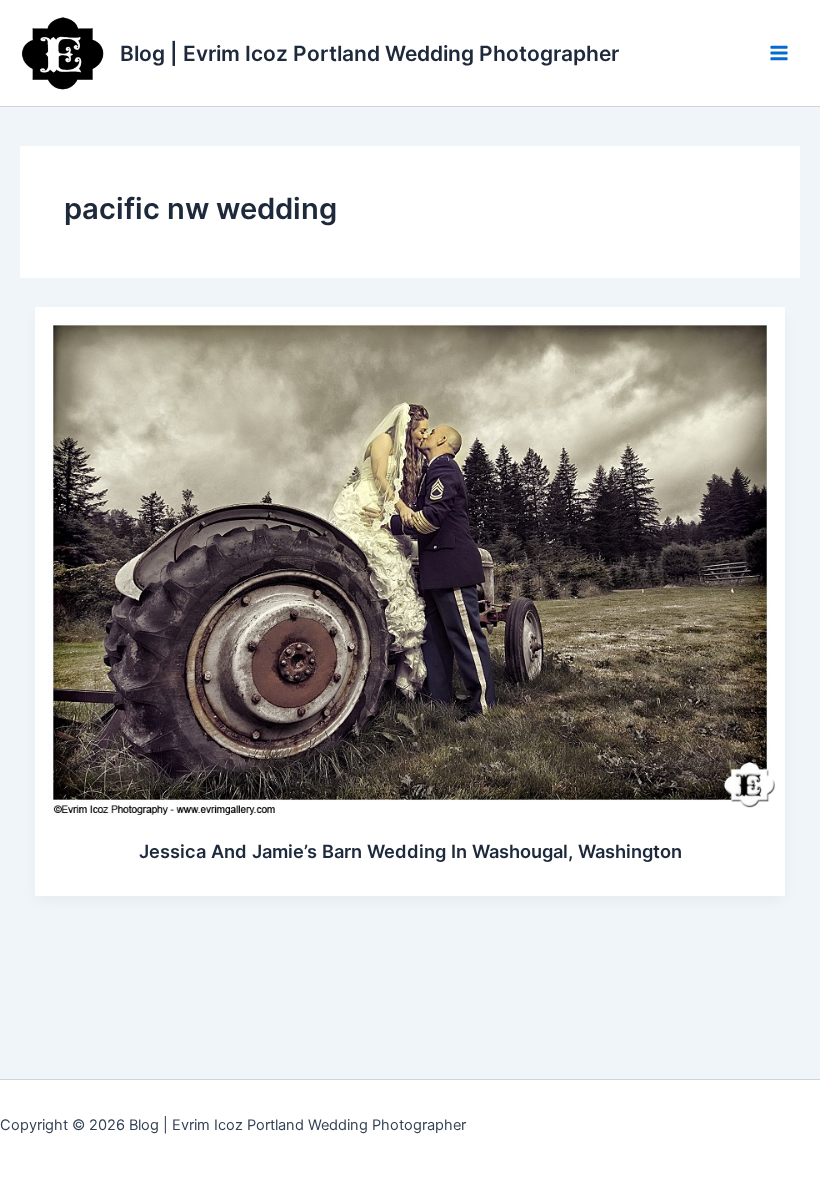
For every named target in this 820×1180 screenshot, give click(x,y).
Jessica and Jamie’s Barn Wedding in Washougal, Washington (410, 851)
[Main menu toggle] (779, 53)
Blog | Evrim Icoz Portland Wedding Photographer (369, 53)
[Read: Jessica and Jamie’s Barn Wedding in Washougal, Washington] (410, 561)
